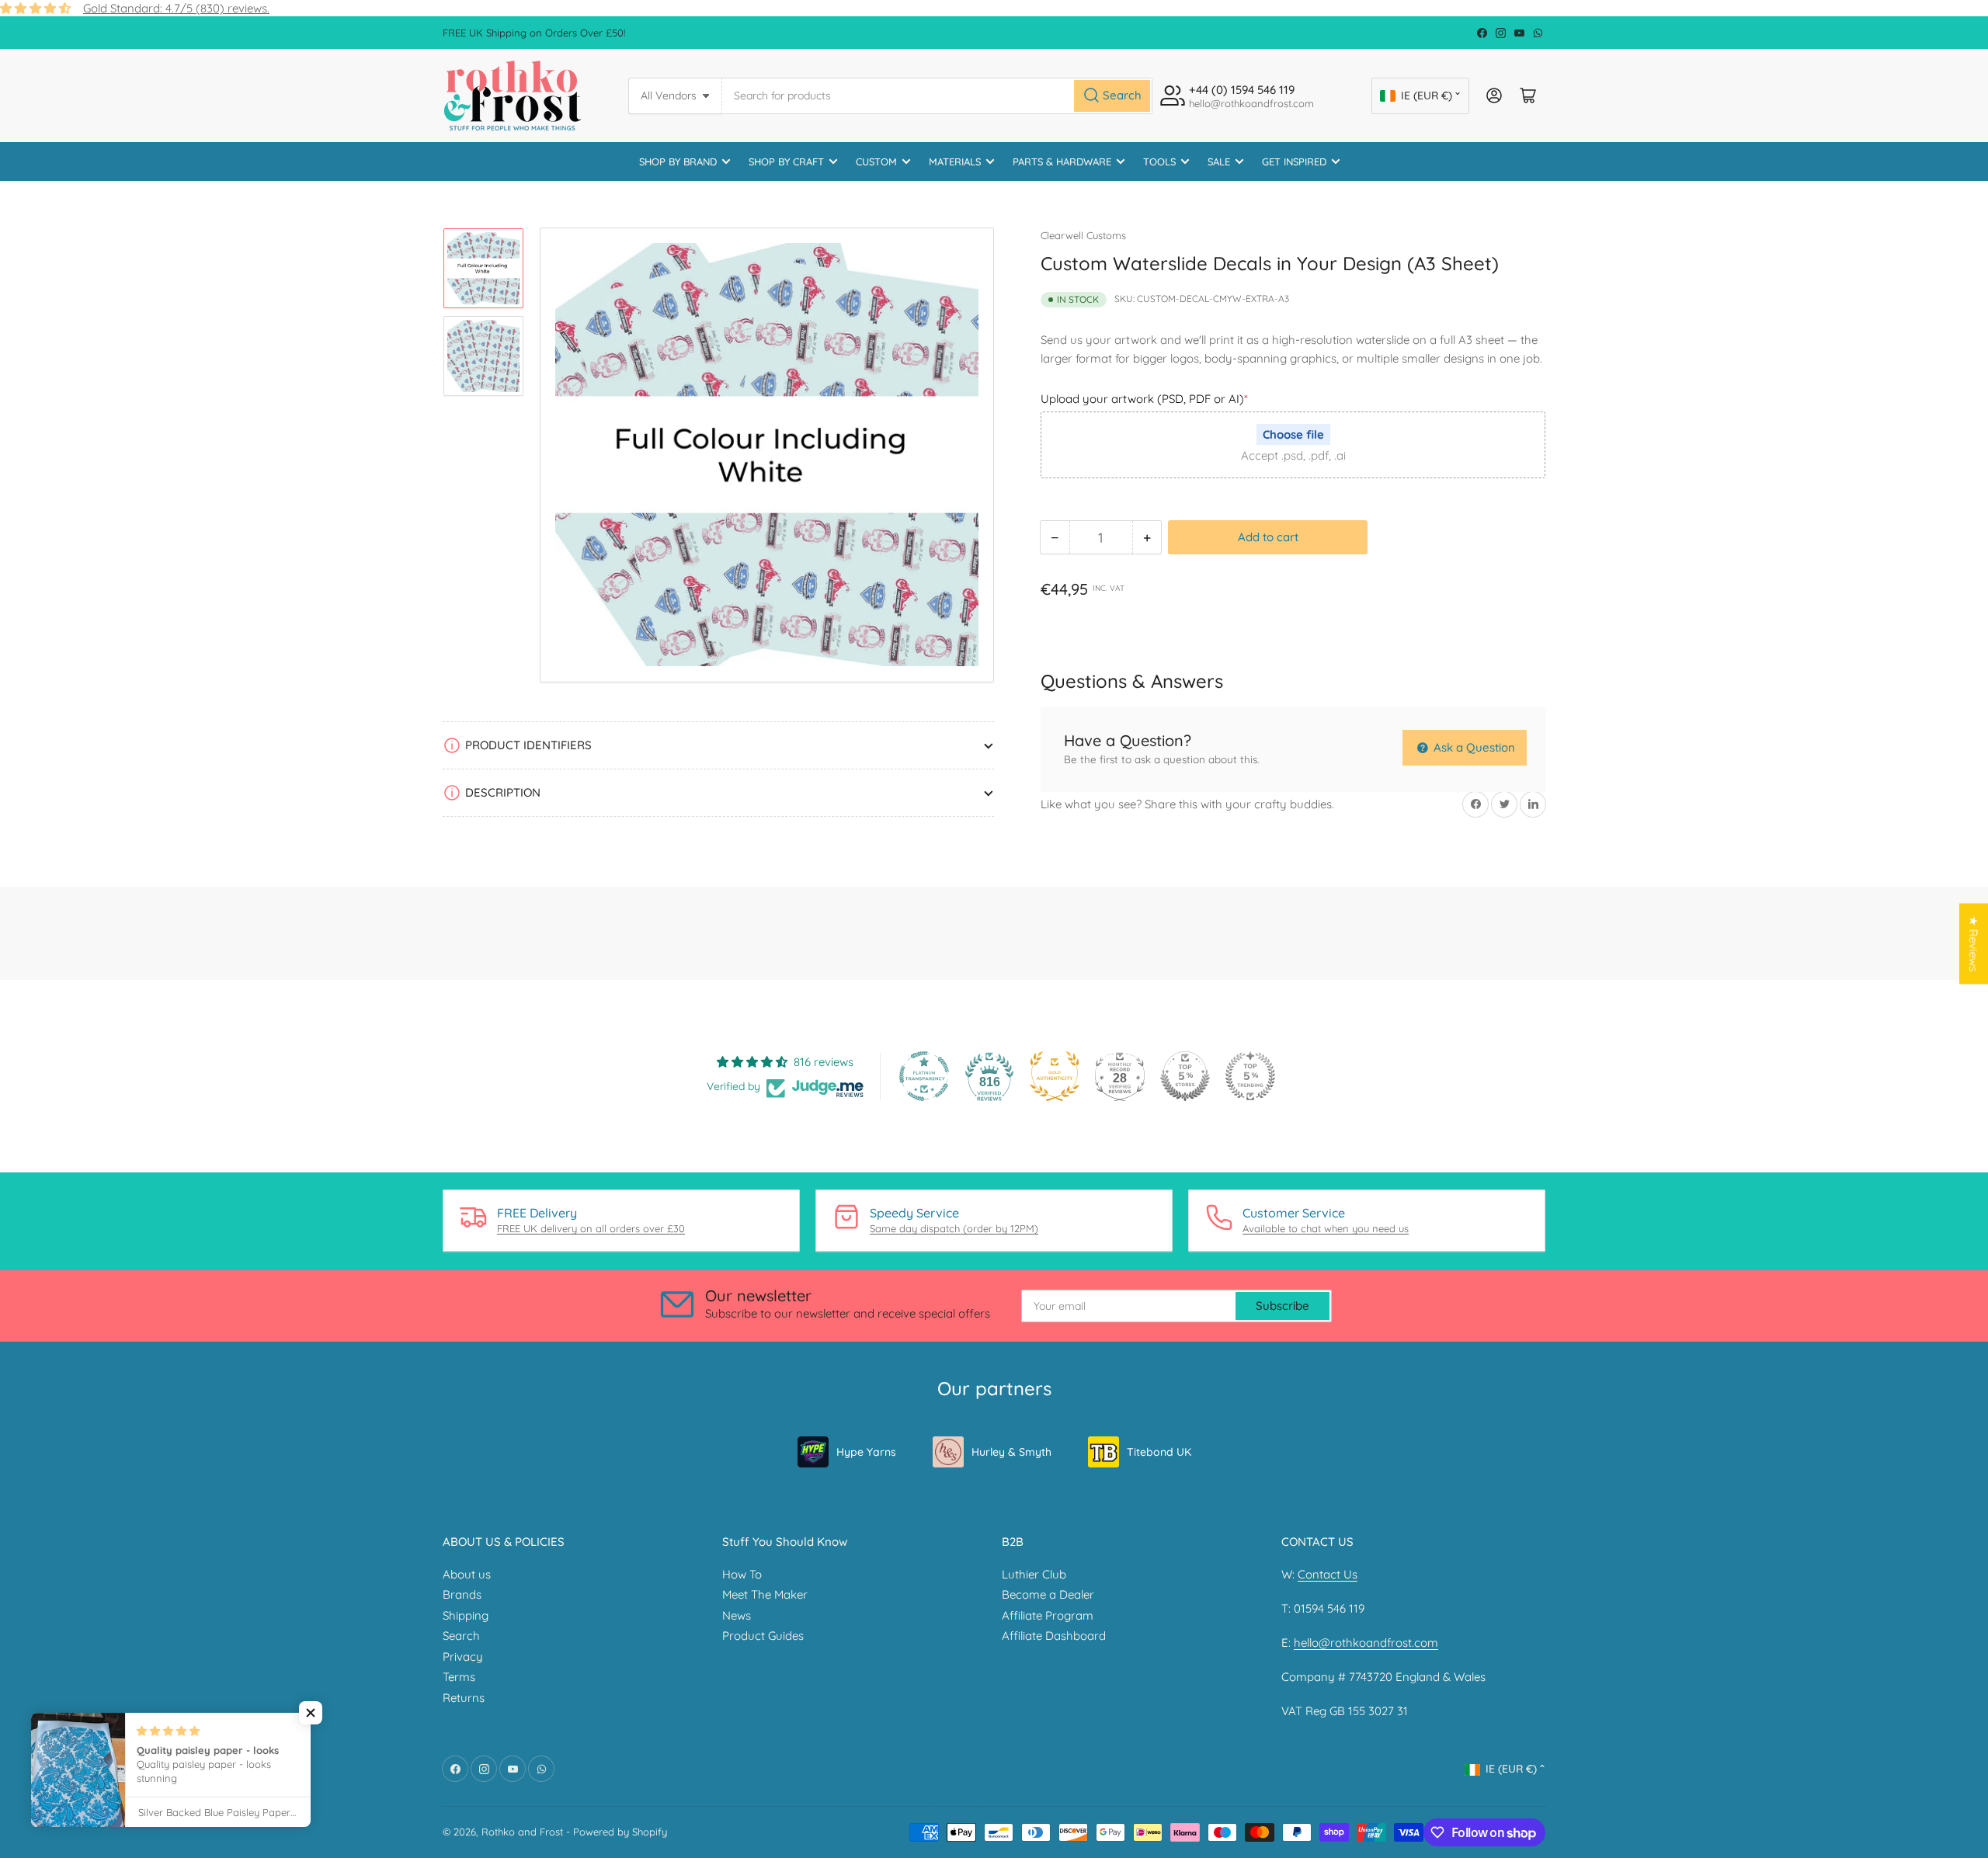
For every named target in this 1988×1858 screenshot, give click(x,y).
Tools (1159, 161)
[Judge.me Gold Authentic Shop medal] (1055, 1076)
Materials (955, 161)
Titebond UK (1159, 1452)
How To (742, 1574)
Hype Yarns (866, 1452)
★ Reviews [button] (1974, 943)
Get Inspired (1294, 161)
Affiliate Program (1048, 1615)
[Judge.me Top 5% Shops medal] (1185, 1076)
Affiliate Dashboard (1054, 1636)
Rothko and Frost (522, 1832)
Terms (459, 1677)
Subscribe (1282, 1306)
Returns (464, 1698)
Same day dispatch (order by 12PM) (954, 1228)
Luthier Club (1034, 1574)
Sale (1219, 161)
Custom (876, 161)
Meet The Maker (765, 1594)
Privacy (463, 1657)
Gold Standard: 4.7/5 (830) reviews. (176, 8)
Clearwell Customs (1083, 235)
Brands (462, 1594)
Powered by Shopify (620, 1832)
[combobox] (938, 96)
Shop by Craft (786, 161)
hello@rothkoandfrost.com (1366, 1643)
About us (467, 1574)
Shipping (466, 1615)
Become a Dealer (1048, 1594)
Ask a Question (1473, 747)
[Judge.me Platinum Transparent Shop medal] (924, 1076)
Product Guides (763, 1636)
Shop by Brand (678, 161)
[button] (311, 1713)
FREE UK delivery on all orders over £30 (591, 1228)
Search (461, 1636)
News (737, 1615)
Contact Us (1328, 1574)
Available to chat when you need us (1326, 1228)
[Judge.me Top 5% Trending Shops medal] (1250, 1076)
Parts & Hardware (1062, 161)
